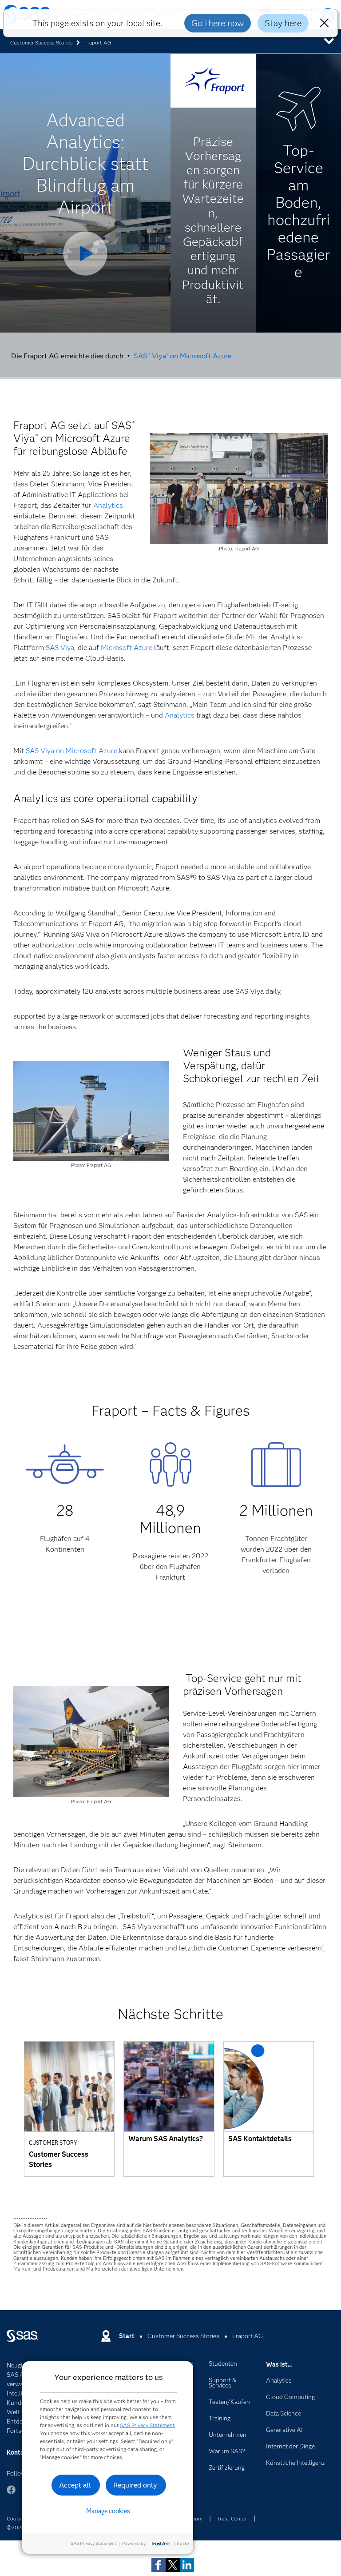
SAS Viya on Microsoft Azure (182, 356)
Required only (135, 2485)
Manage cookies (108, 2511)
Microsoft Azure (127, 648)
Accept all (75, 2485)
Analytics (108, 505)
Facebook (11, 2494)
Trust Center (232, 2518)
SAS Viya (60, 648)
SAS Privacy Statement (147, 2425)
